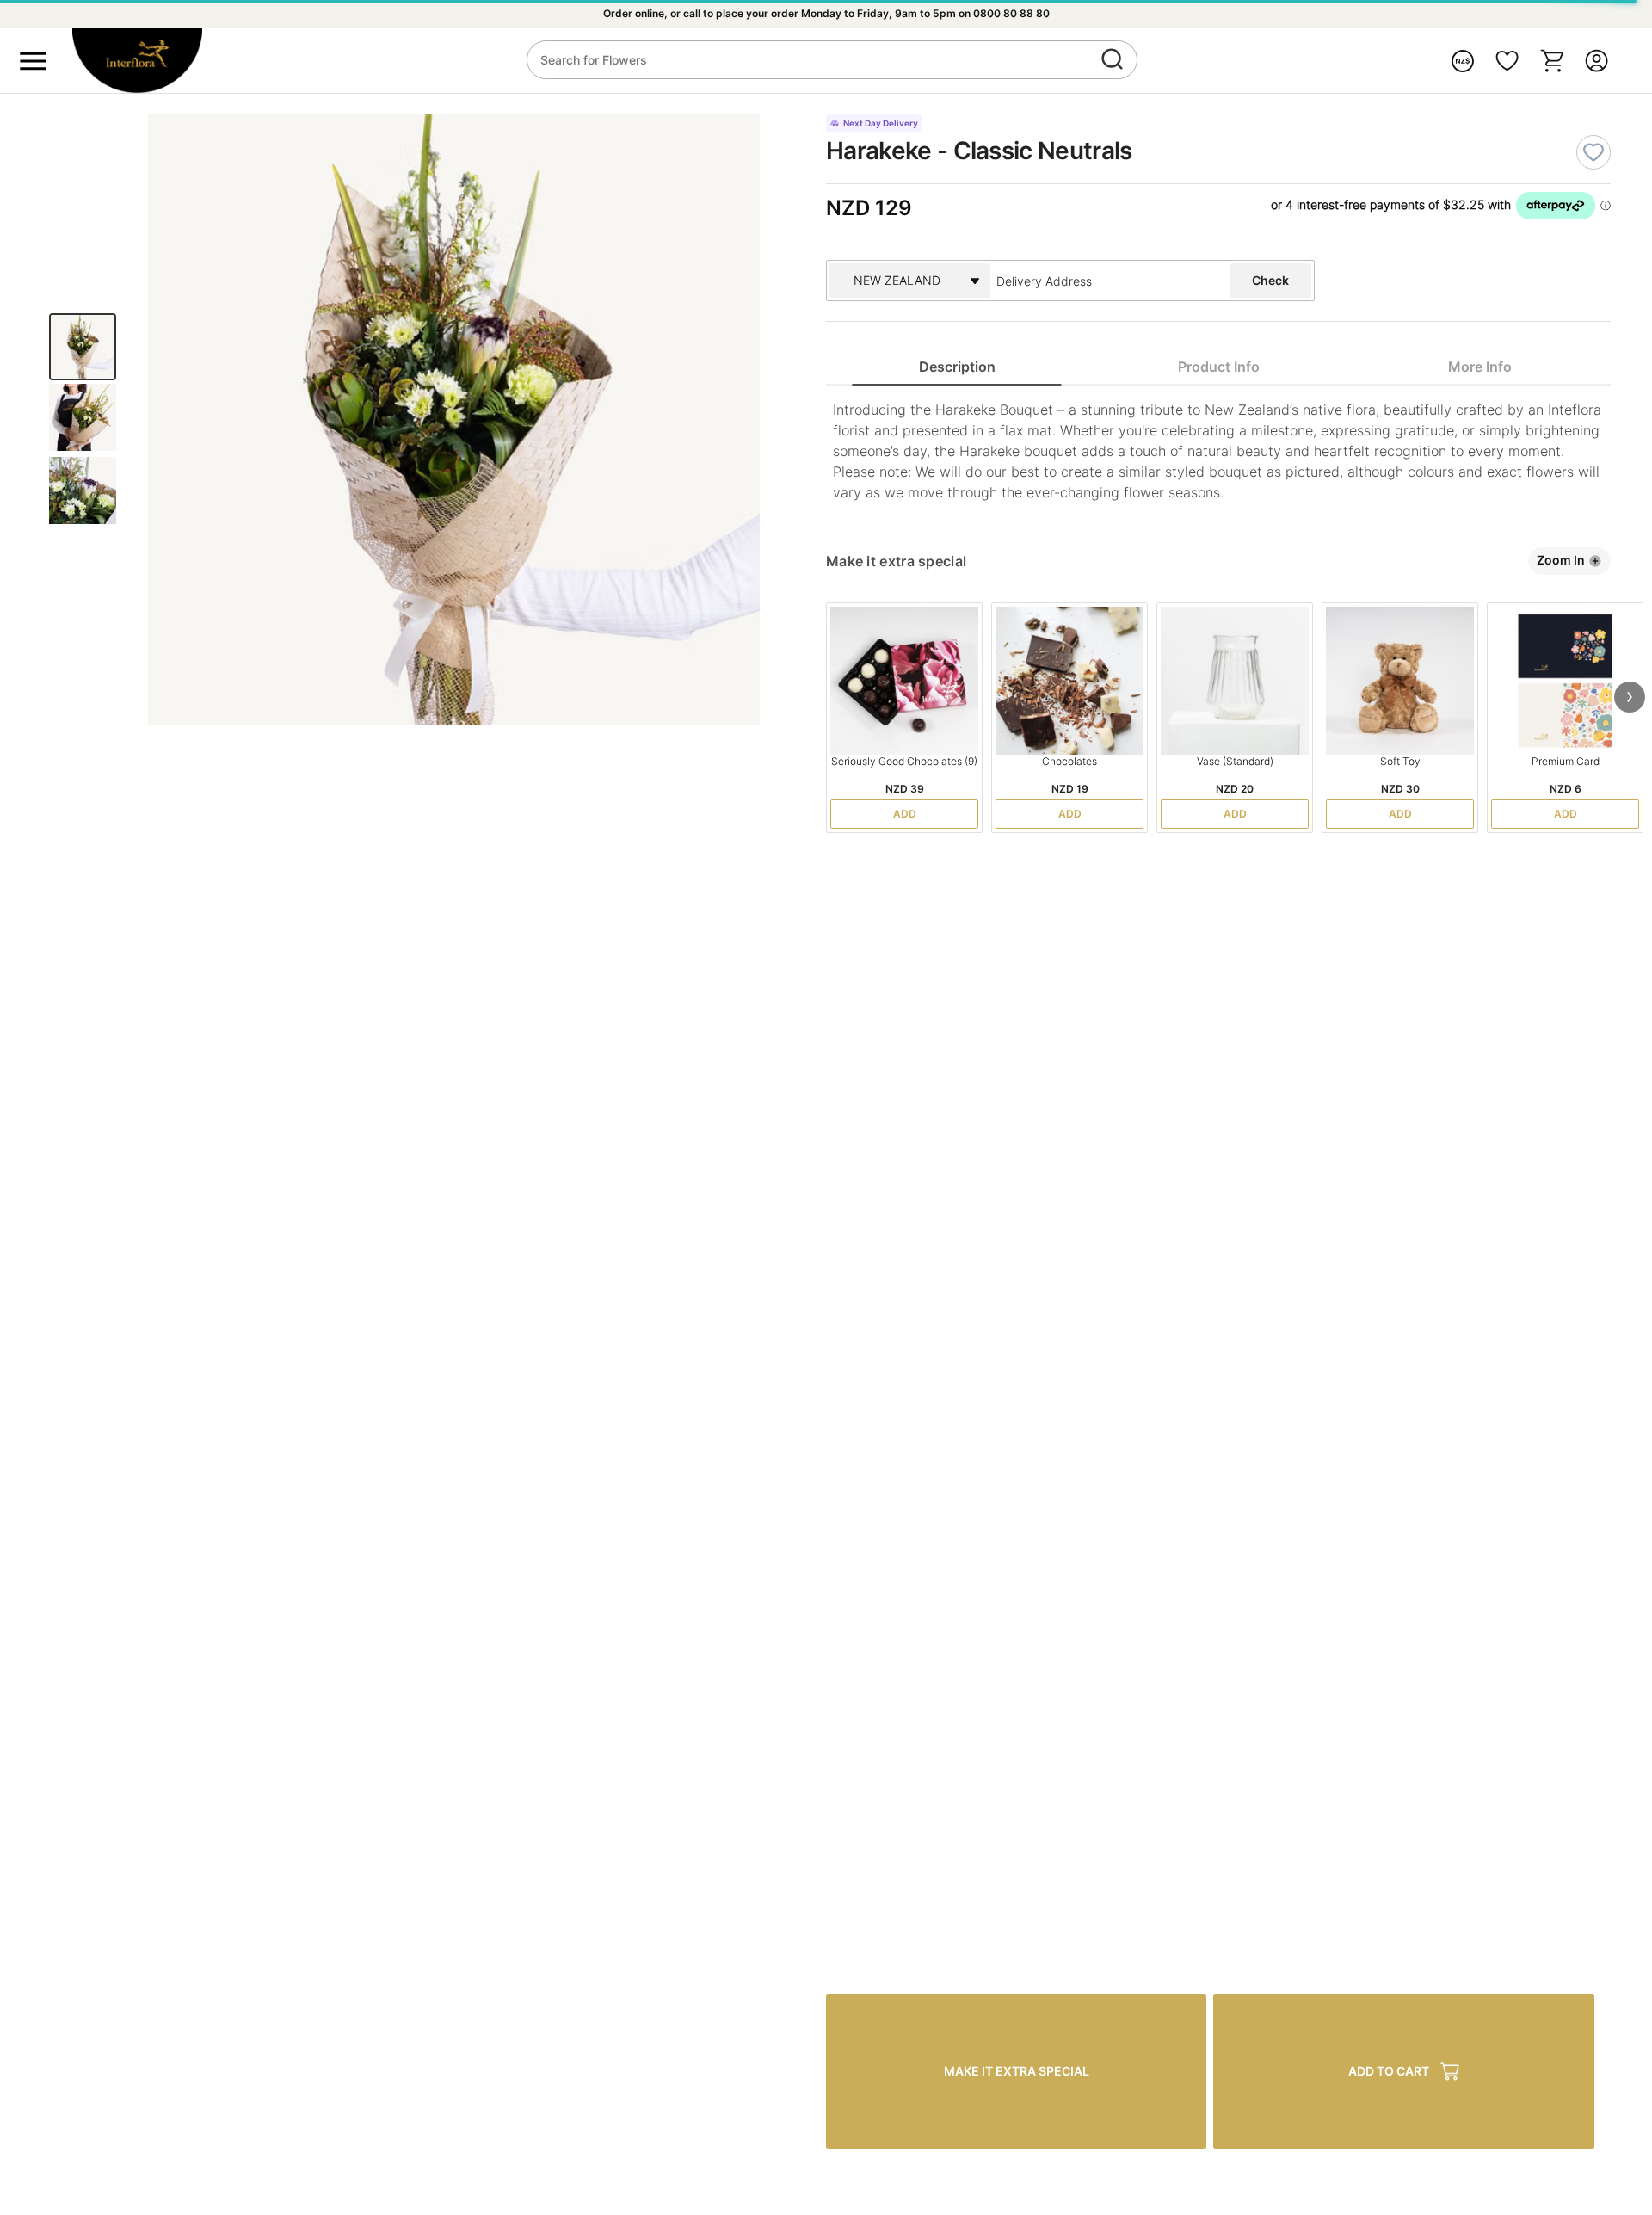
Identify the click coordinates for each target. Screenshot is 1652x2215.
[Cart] (1552, 61)
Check (1270, 280)
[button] (1630, 697)
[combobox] (1091, 281)
